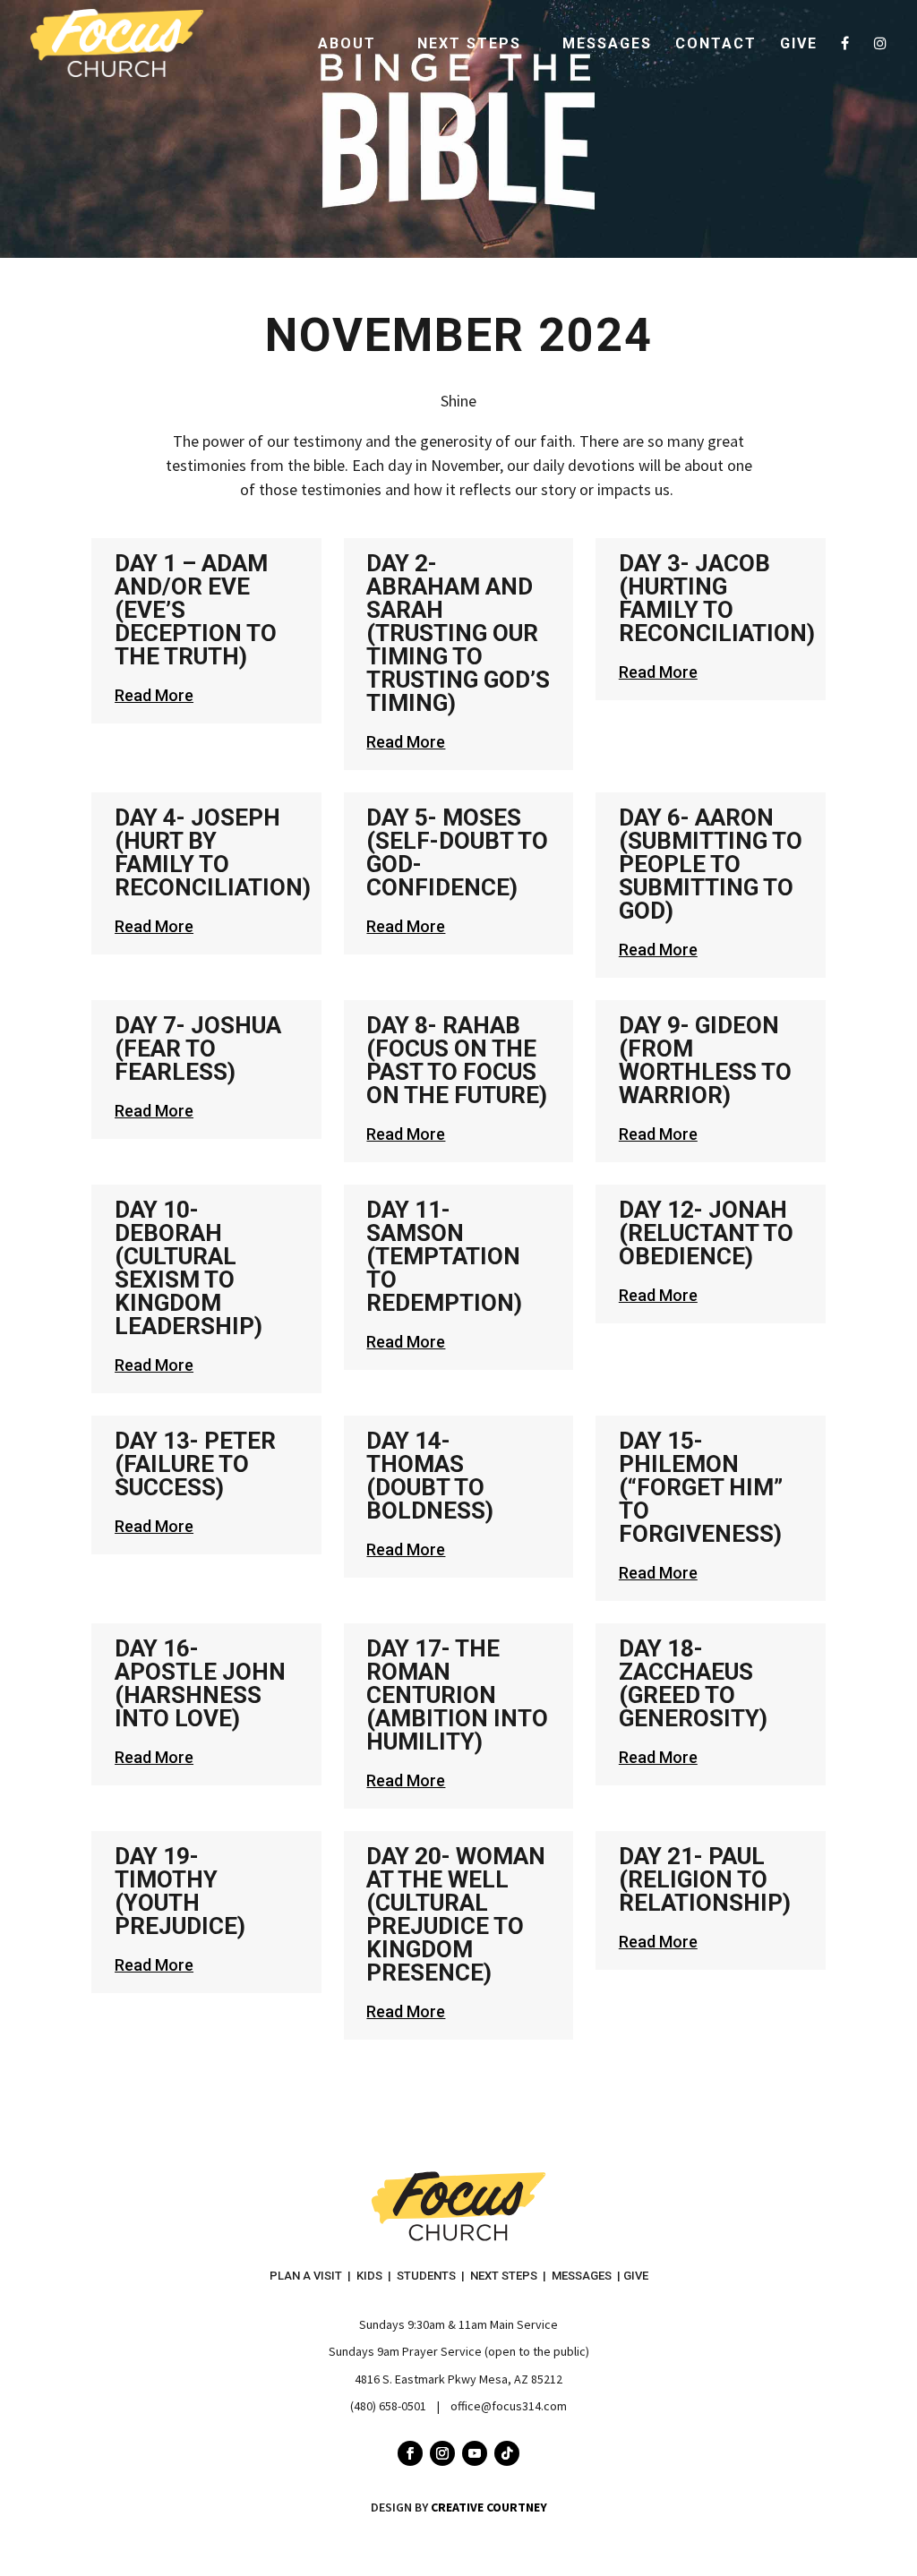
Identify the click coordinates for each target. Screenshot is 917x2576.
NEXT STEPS (504, 2276)
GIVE (636, 2276)
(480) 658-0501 (388, 2406)
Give (799, 45)
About (347, 45)
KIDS (369, 2276)
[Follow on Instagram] (442, 2453)
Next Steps (469, 45)
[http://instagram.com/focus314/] (881, 61)
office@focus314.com (509, 2406)
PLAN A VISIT (306, 2276)
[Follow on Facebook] (410, 2453)
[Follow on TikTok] (507, 2453)
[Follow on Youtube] (475, 2453)
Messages (607, 45)
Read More (154, 695)
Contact (716, 45)
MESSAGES (582, 2276)
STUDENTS (426, 2276)
